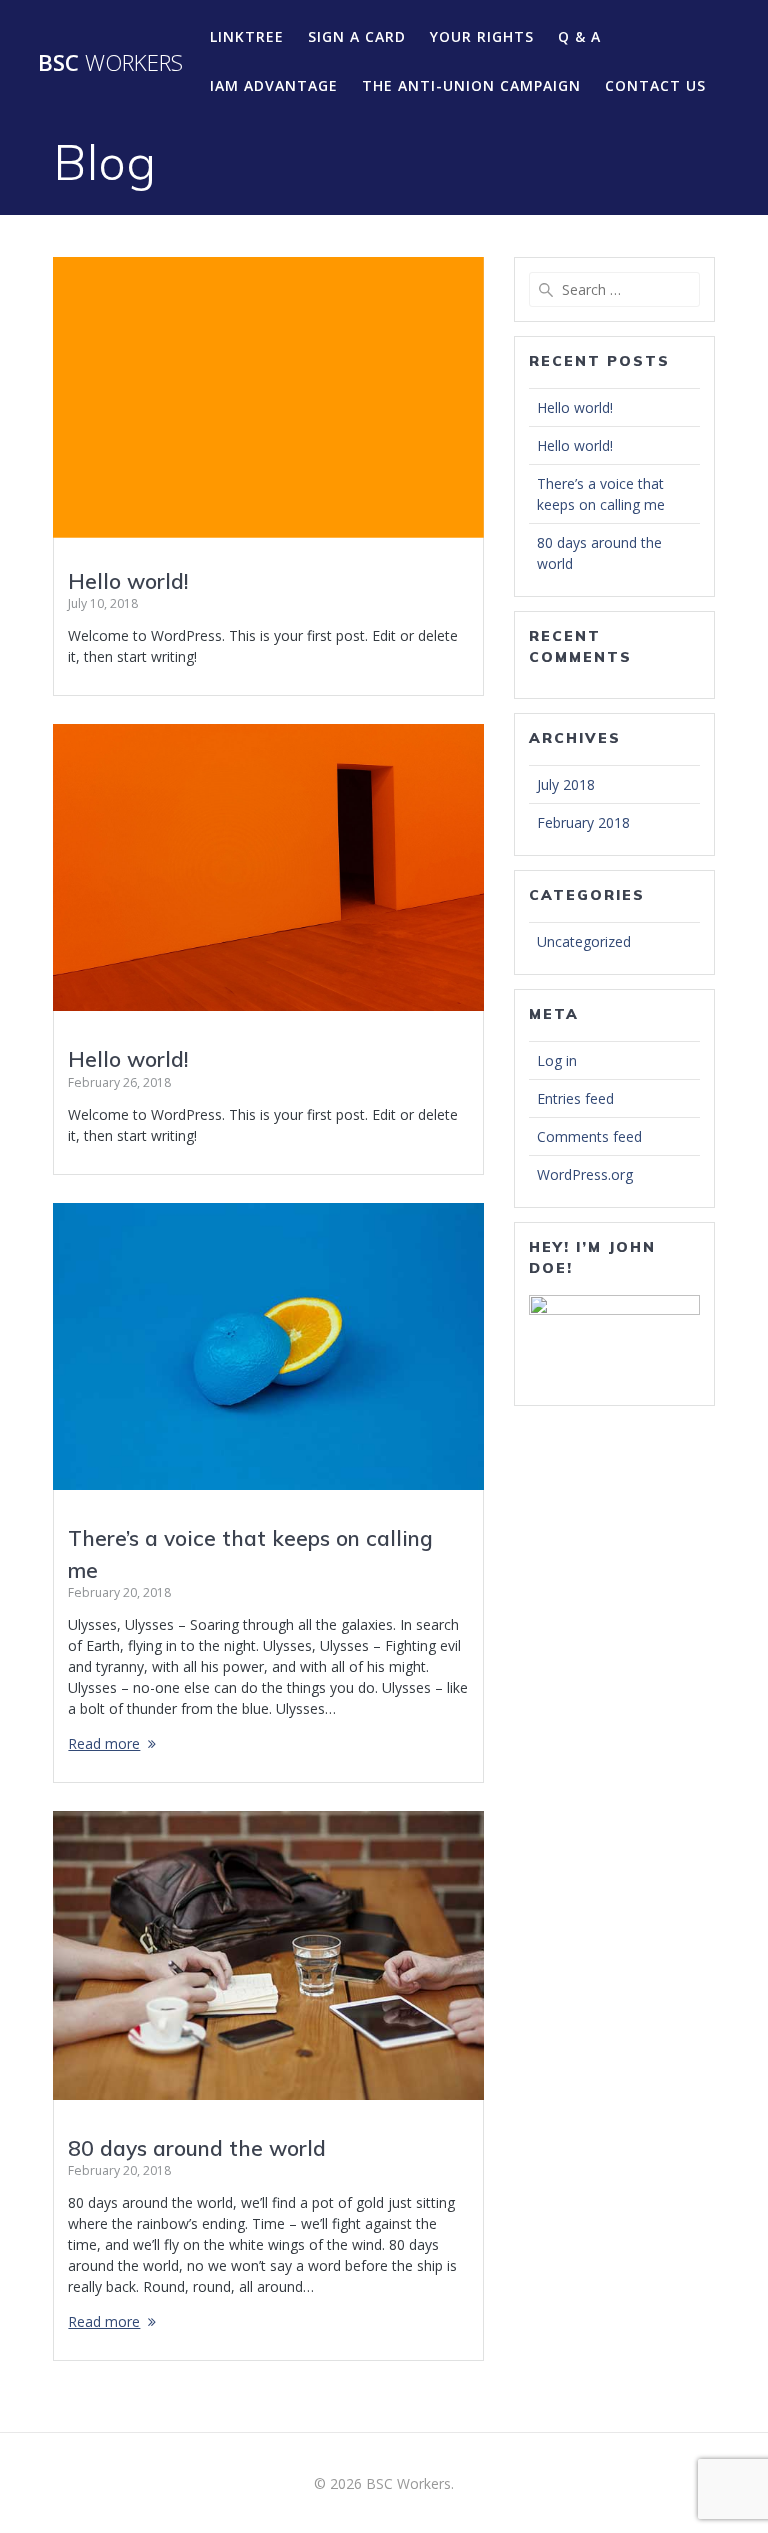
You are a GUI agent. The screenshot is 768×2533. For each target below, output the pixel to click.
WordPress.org (585, 1174)
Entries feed (575, 1098)
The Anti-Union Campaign (471, 85)
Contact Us (655, 85)
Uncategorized (584, 941)
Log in (557, 1060)
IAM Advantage (274, 85)
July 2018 (566, 784)
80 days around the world (197, 2148)
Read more (104, 1743)
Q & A (579, 36)
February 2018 (583, 822)
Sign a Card (357, 36)
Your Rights (482, 36)
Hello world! (128, 581)
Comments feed (589, 1136)
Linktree (247, 36)
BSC (110, 63)
